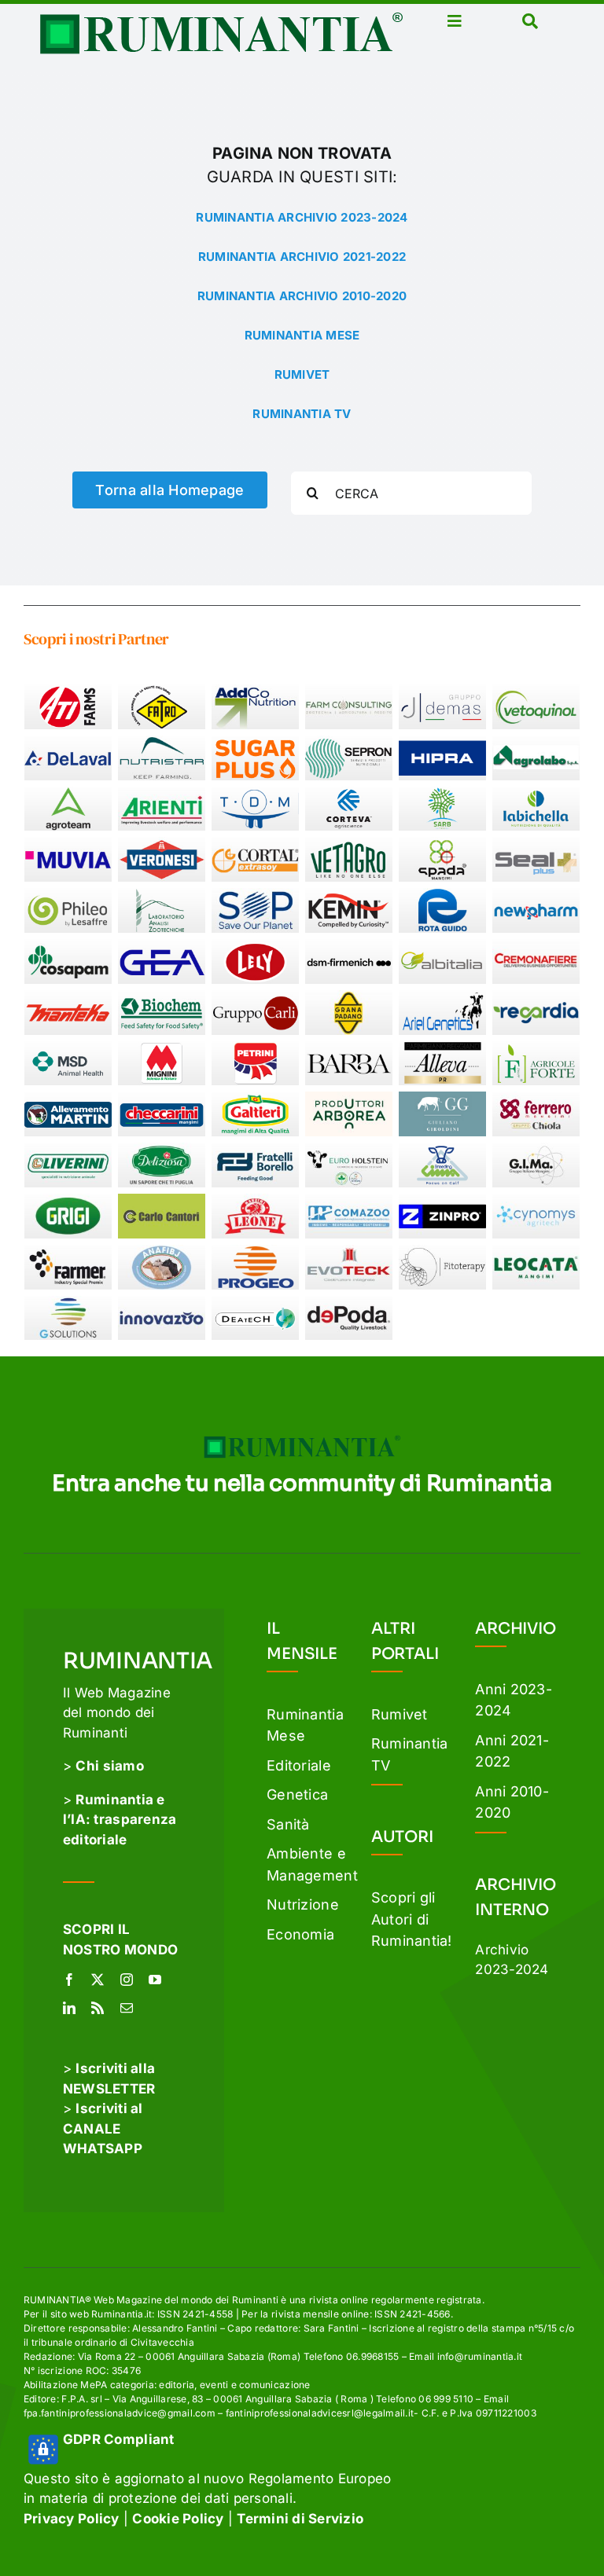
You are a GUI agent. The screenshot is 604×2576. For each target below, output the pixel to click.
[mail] (127, 2008)
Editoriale (299, 1765)
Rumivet (400, 1714)
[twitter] (98, 1980)
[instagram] (127, 1980)
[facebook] (69, 1980)
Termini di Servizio (300, 2519)
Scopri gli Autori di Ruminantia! (412, 1919)
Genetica (297, 1794)
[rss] (98, 2008)
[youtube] (155, 1980)
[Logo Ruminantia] (221, 18)
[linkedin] (69, 2008)
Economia (300, 1934)
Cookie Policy (178, 2519)
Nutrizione (303, 1904)
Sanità (288, 1824)
